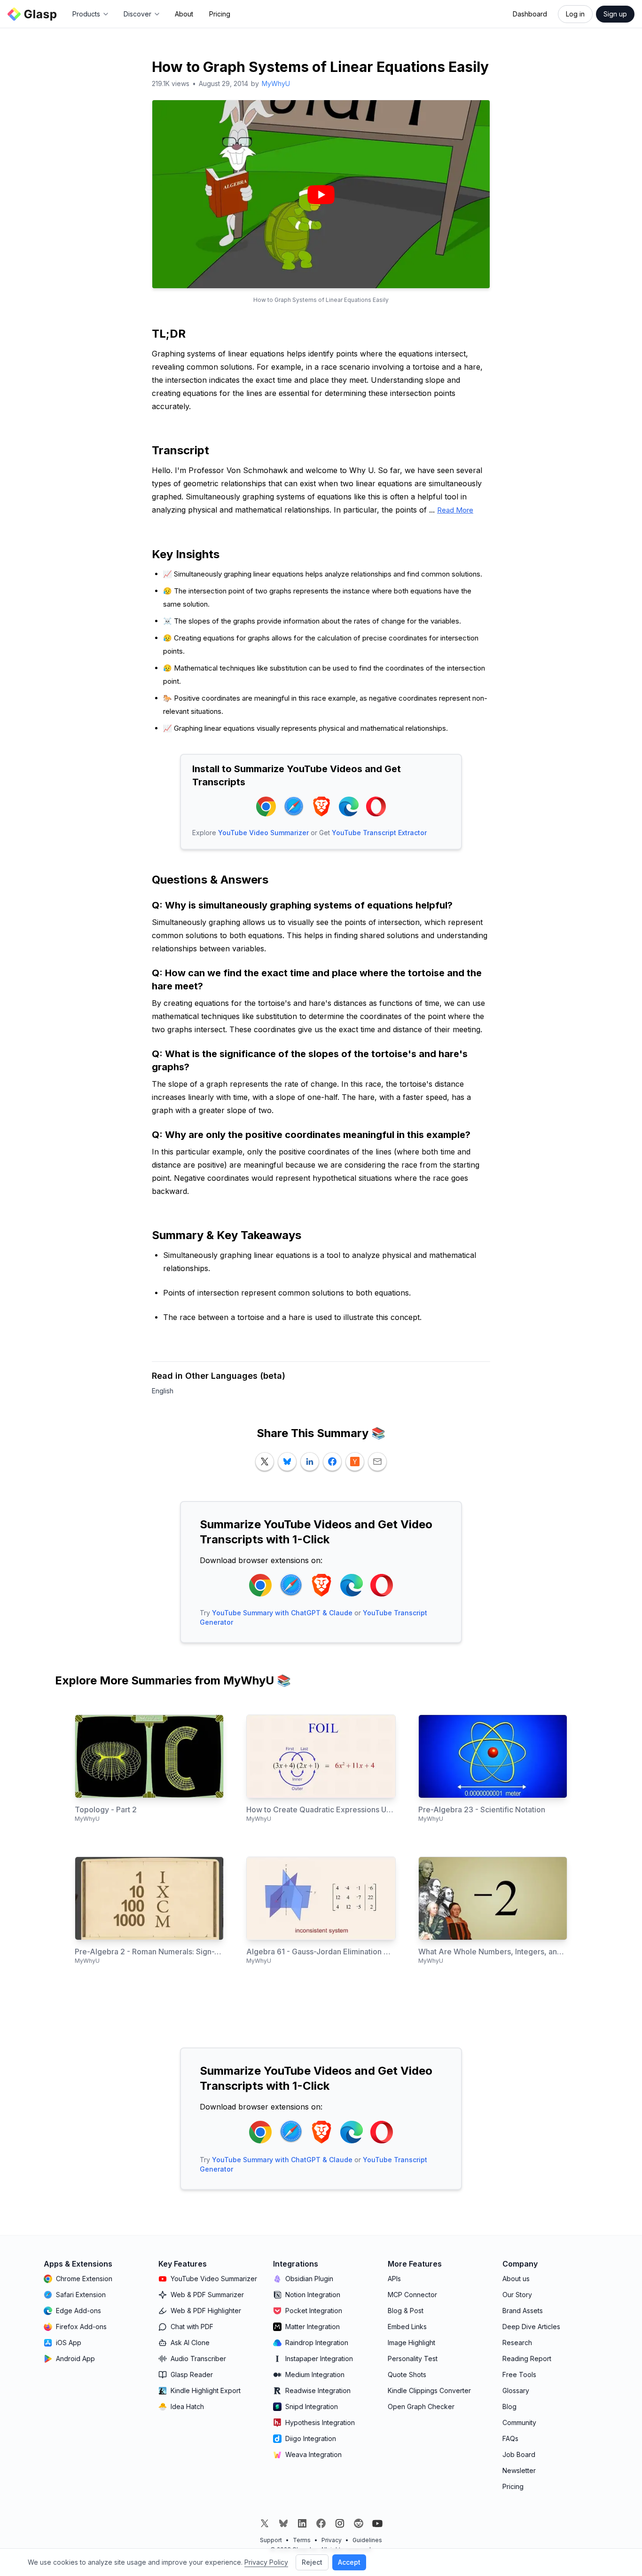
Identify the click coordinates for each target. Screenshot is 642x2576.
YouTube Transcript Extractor (379, 833)
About (184, 14)
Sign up (615, 14)
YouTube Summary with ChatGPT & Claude (282, 1613)
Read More (455, 510)
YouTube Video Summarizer (263, 833)
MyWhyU (276, 83)
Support (271, 2540)
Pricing (220, 14)
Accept (349, 2562)
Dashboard (530, 14)
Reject (312, 2562)
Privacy (332, 2540)
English (163, 1391)
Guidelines (367, 2540)
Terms (302, 2540)
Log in (575, 14)
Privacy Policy (266, 2562)
